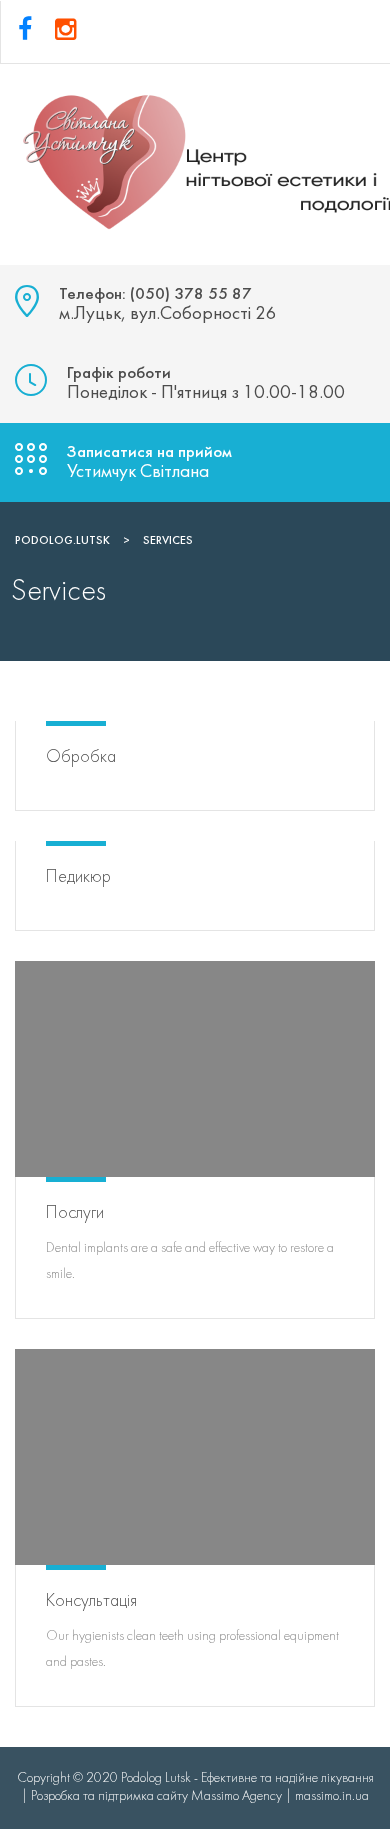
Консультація (91, 1601)
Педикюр (78, 877)
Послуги (75, 1213)
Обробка (81, 757)
